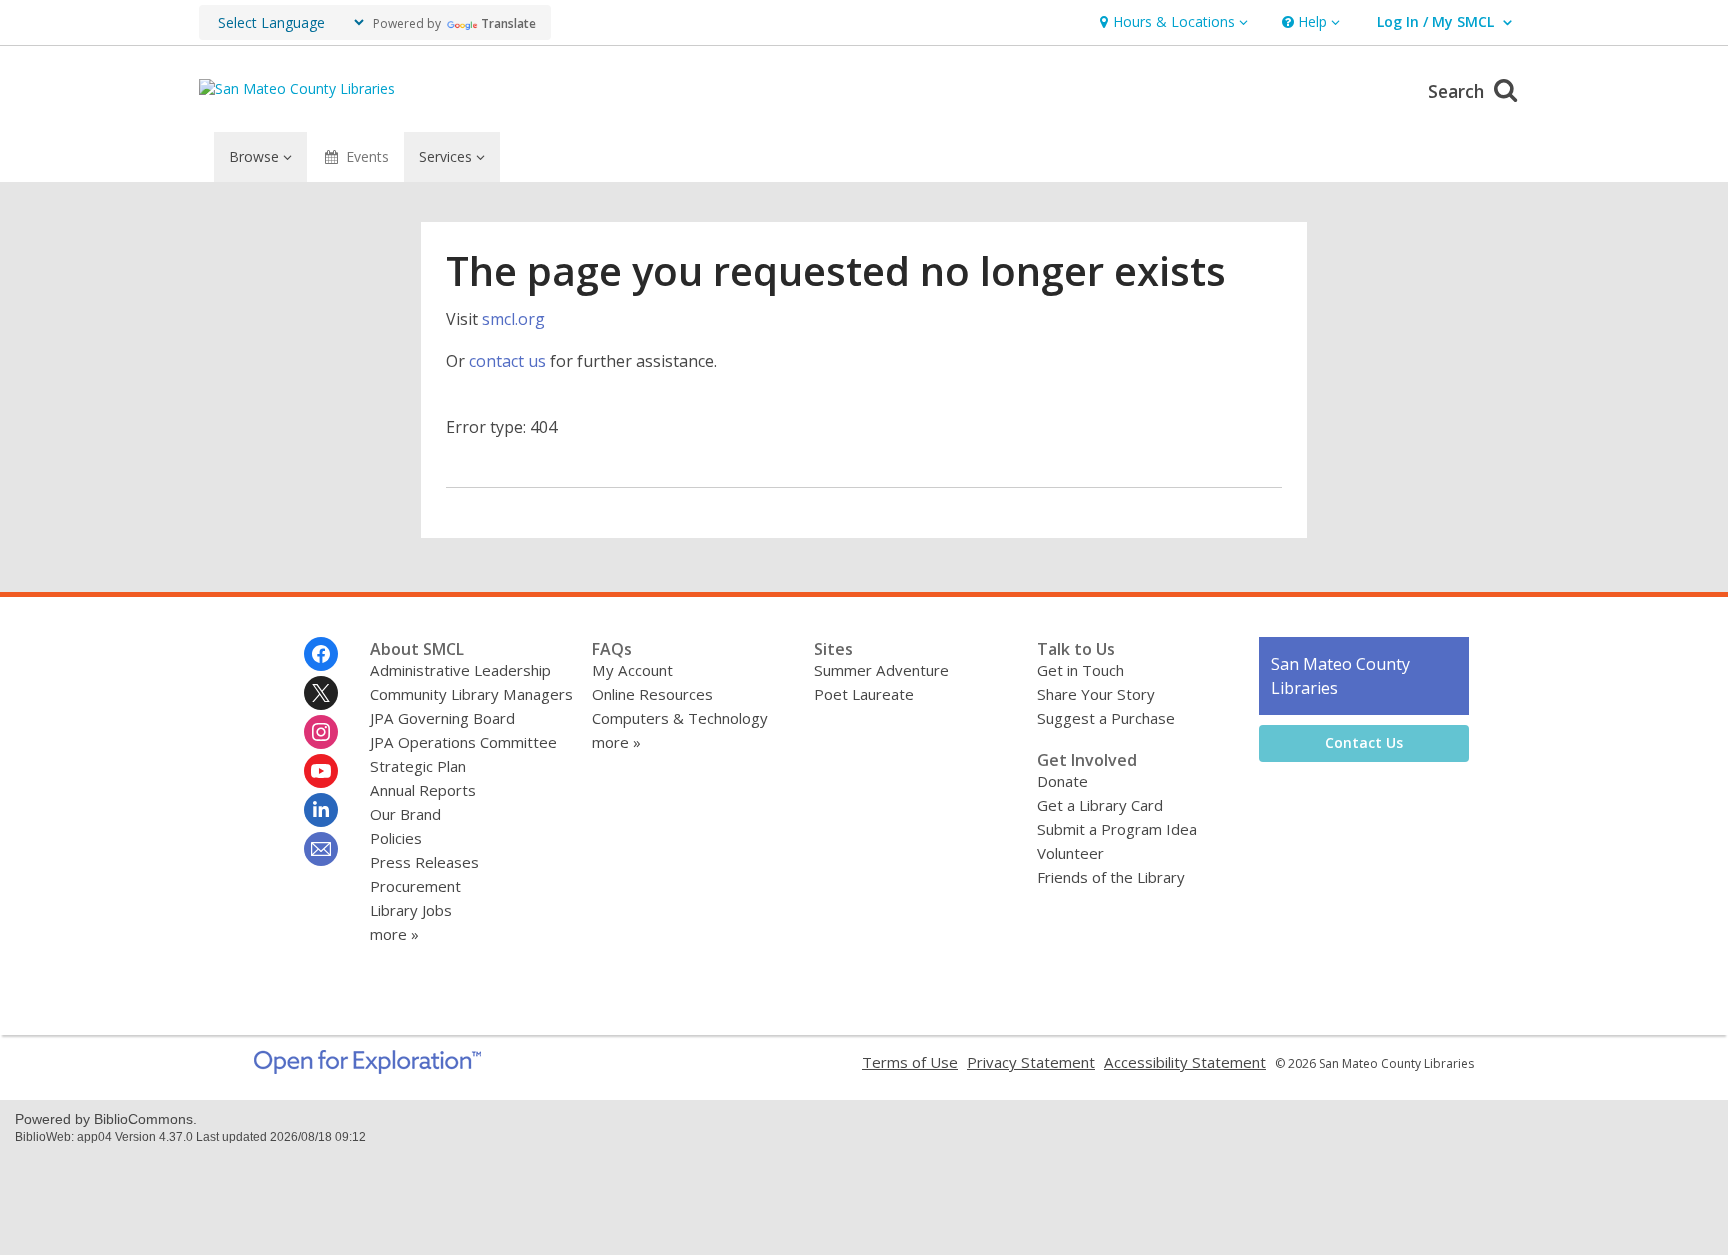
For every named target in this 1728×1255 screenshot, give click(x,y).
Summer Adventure (881, 670)
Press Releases (424, 862)
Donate (1062, 781)
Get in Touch (1080, 670)
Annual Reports (423, 790)
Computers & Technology (680, 718)
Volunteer (1070, 853)
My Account (632, 670)
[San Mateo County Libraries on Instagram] (321, 732)
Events (367, 156)
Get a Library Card (1100, 805)
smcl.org (513, 319)
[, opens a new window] (367, 1068)
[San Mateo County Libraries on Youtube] (321, 771)
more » (394, 934)
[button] (1171, 22)
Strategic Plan (418, 766)
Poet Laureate (864, 694)
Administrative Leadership (460, 670)
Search (1458, 91)
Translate (508, 23)
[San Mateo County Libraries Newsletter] (321, 849)
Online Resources (652, 694)
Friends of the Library (1111, 877)
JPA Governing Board (442, 718)
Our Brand (405, 814)
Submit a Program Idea (1117, 829)
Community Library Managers (471, 694)
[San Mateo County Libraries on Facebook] (321, 654)
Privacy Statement (1031, 1062)
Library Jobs (411, 910)
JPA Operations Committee (463, 742)
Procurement (415, 886)
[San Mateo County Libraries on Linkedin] (321, 810)
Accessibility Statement (1185, 1062)
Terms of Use (910, 1062)
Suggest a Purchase (1106, 718)
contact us (507, 361)
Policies (396, 838)
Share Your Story (1096, 694)
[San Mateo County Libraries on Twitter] (321, 693)
